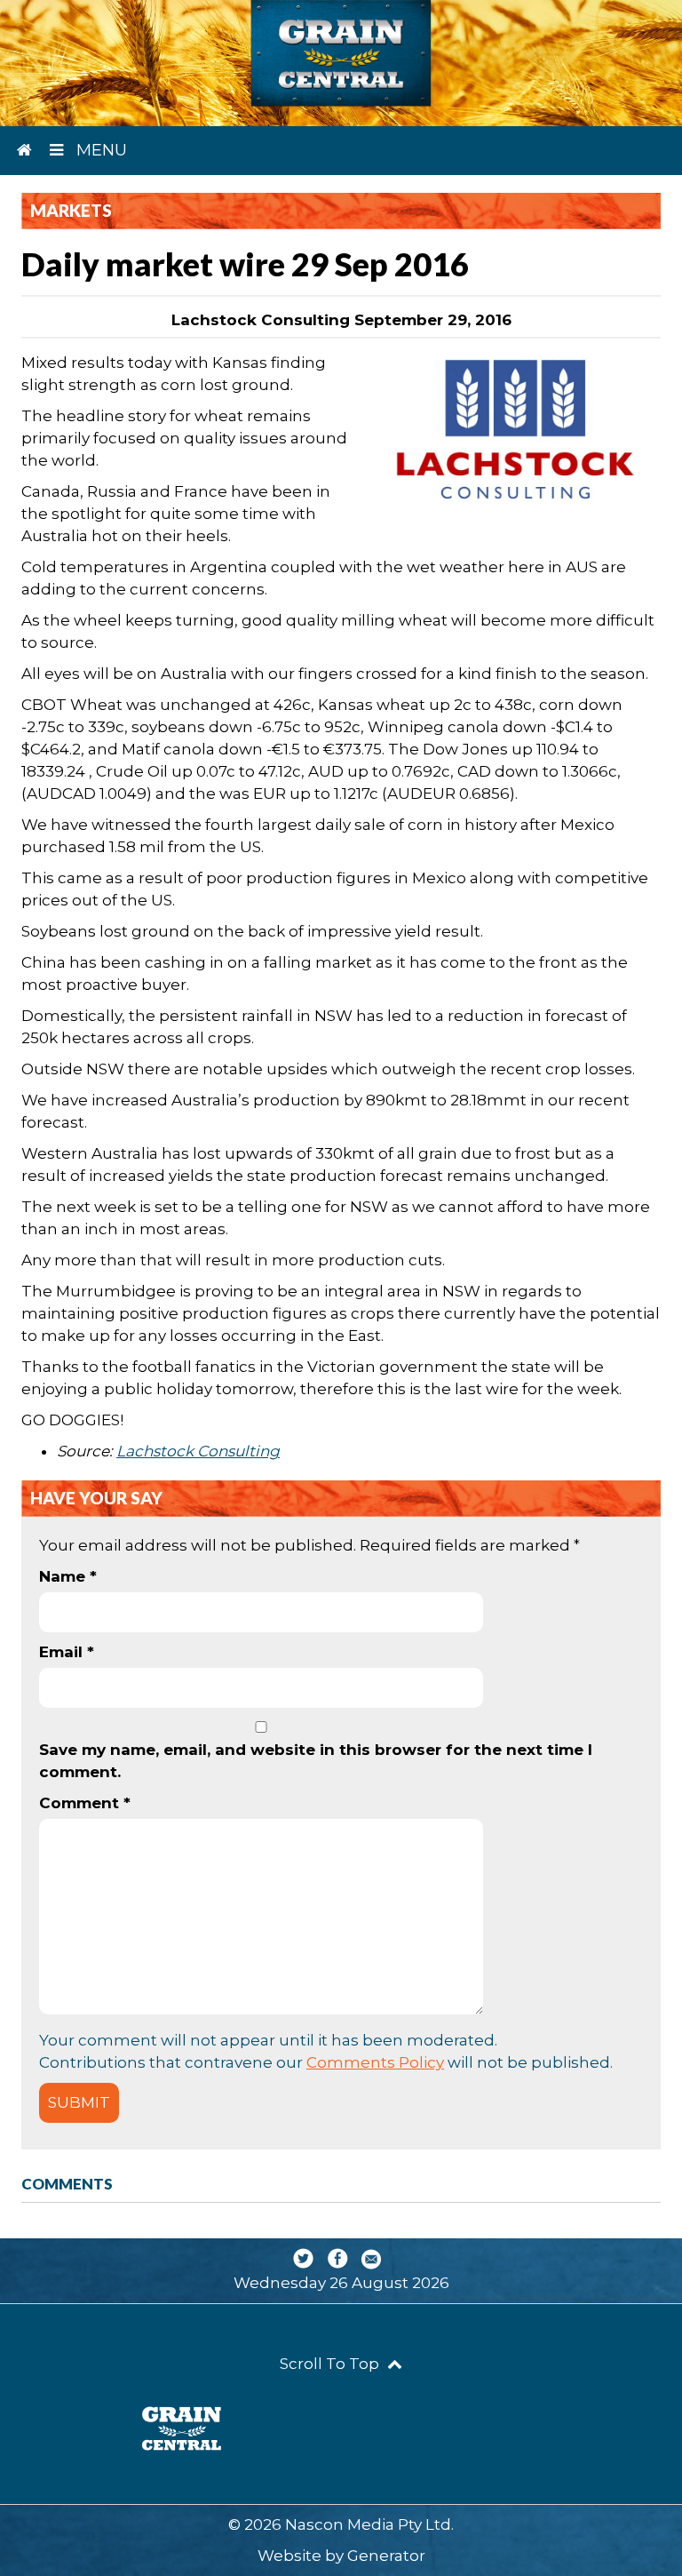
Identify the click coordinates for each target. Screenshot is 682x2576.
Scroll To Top (331, 2364)
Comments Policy (375, 2062)
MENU (99, 150)
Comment (85, 1803)
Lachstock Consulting (198, 1451)
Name (68, 1576)
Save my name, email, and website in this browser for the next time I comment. (316, 1761)
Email (67, 1652)
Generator (386, 2556)
